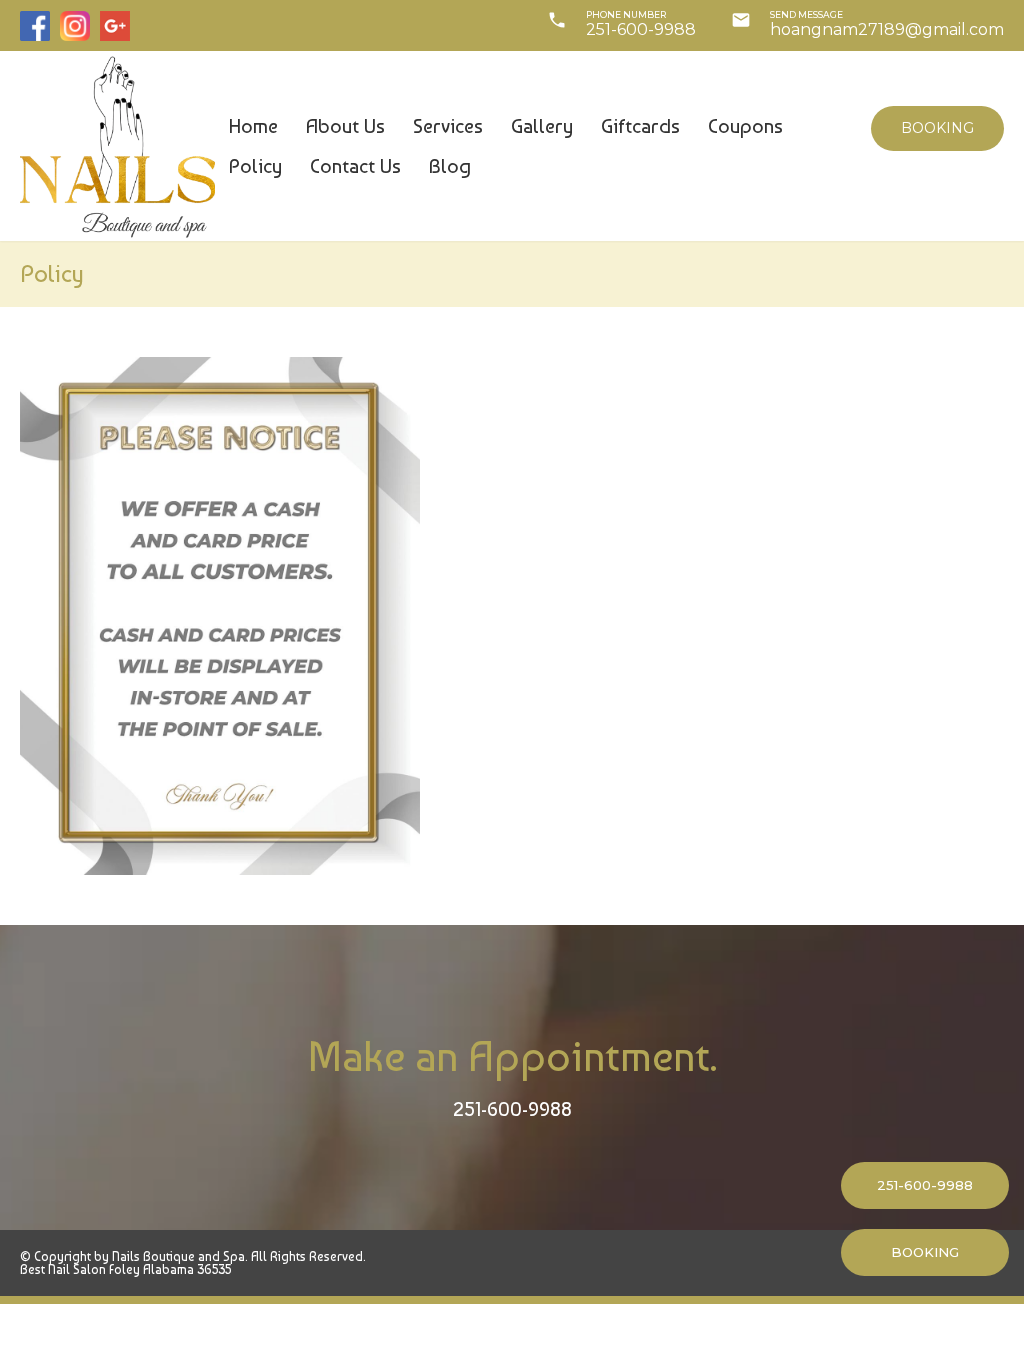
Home (253, 126)
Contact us (355, 166)
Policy (255, 166)
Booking (937, 128)
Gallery (542, 126)
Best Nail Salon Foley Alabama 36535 (125, 1269)
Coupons (745, 126)
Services (448, 126)
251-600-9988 (512, 1109)
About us (345, 126)
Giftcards (640, 126)
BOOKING (925, 1252)
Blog (450, 166)
